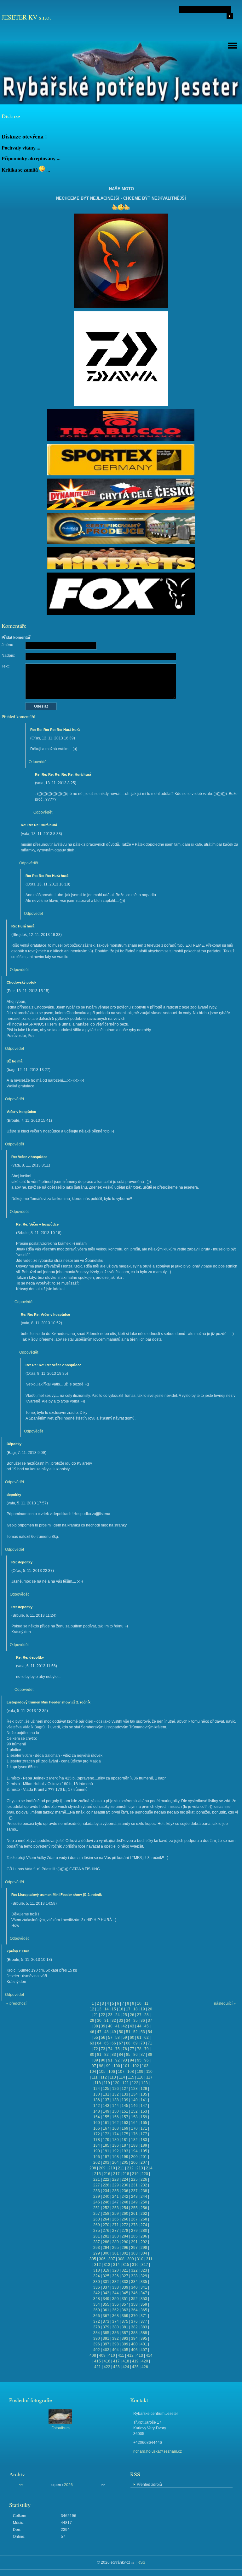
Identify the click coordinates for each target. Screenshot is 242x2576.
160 (97, 2123)
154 (97, 2117)
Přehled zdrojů (149, 2485)
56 (103, 2038)
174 (115, 2134)
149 (106, 2111)
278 (125, 2231)
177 (144, 2134)
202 (97, 2162)
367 (106, 2316)
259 (115, 2214)
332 (115, 2282)
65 (107, 2043)
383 (144, 2327)
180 (115, 2140)
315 (126, 2265)
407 (144, 2350)
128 (134, 2089)
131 (106, 2094)
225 (134, 2179)
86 (135, 2055)
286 (144, 2236)
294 (106, 2248)
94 (132, 2060)
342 (97, 2293)
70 (143, 2043)
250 (144, 2202)
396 (97, 2344)
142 (97, 2106)
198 (115, 2157)
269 (97, 2225)
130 (97, 2094)
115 (131, 2077)
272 (125, 2225)
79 (147, 2049)
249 (134, 2202)
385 (106, 2333)
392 (115, 2338)
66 (114, 2043)
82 (107, 2055)
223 (115, 2179)
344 (115, 2293)
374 (115, 2321)
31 (107, 2020)
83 (114, 2055)
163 (125, 2123)
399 (125, 2344)
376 (134, 2321)
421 (98, 2367)
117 (149, 2077)
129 (144, 2089)
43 (132, 2026)
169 (125, 2128)
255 (134, 2208)
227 (97, 2185)
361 (106, 2310)
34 (128, 2020)
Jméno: (8, 645)
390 (97, 2338)
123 (144, 2083)
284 (125, 2236)
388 (134, 2333)
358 (134, 2304)
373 (106, 2321)
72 (96, 2049)
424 (126, 2367)
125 (106, 2089)
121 (126, 2083)
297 (134, 2248)
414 (149, 2355)
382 (134, 2327)
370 (134, 2316)
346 (134, 2293)
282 (106, 2236)
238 (144, 2191)
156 (115, 2117)
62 (147, 2038)
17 (128, 2009)
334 (134, 2282)
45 (147, 2026)
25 (125, 2015)
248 (125, 2202)
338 (115, 2287)
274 (144, 2225)
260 (125, 2214)
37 (150, 2020)
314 (116, 2265)
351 (125, 2299)
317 (145, 2265)
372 (97, 2321)
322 (134, 2270)
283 (115, 2236)
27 (139, 2015)
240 (106, 2197)
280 (144, 2231)
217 (116, 2174)
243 (134, 2197)
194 (134, 2151)
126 (115, 2089)
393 (125, 2338)
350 (115, 2299)
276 (106, 2231)
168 (115, 2128)
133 (125, 2094)
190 (97, 2151)
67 (121, 2043)
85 (128, 2055)
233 (97, 2191)
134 (134, 2094)
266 (125, 2219)
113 (113, 2077)
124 (97, 2089)
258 (106, 2214)
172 (97, 2134)
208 (93, 2168)
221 (97, 2179)
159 (144, 2117)
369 (125, 2316)
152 (134, 2111)
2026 (68, 2485)
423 (116, 2367)
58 (118, 2038)
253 (115, 2208)
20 (150, 2009)
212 (130, 2168)
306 (102, 2259)
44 (139, 2026)
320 (115, 2270)
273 (134, 2225)
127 (125, 2089)
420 (145, 2361)
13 (99, 2009)
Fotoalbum (60, 2428)
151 (125, 2111)
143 (106, 2106)
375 (125, 2321)
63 (92, 2043)
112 (104, 2077)
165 (144, 2123)
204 (115, 2162)
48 (107, 2032)
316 (135, 2265)
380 (115, 2327)
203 (106, 2162)
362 (115, 2310)
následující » (225, 2003)
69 (135, 2043)
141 (144, 2100)
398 (115, 2344)
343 (106, 2293)
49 (114, 2032)
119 (107, 2083)
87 (143, 2055)
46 (92, 2032)
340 (134, 2287)
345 (125, 2293)
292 (144, 2242)
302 (125, 2253)
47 (99, 2032)
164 (134, 2123)
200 (134, 2157)
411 (121, 2355)
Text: (6, 666)
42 (125, 2026)
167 (106, 2128)
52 (135, 2032)
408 (93, 2355)
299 (97, 2253)
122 (135, 2083)
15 (114, 2009)
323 (144, 2270)
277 (115, 2231)
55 (96, 2038)
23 (110, 2015)
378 (97, 2327)
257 (97, 2214)
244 (144, 2197)
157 (125, 2117)
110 (149, 2072)
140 (134, 2100)
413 (140, 2355)
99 (108, 2066)
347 (144, 2293)
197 (106, 2157)
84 (121, 2055)
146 (134, 2106)
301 (115, 2253)
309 (131, 2259)
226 (144, 2179)
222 (106, 2179)
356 (115, 2304)
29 (92, 2020)
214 (149, 2168)
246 (106, 2202)
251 (97, 2208)
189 (144, 2145)
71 (150, 2043)
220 (145, 2174)
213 (140, 2168)
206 (134, 2162)
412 (130, 2355)
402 (97, 2350)
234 (106, 2191)
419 (135, 2361)
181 (125, 2140)
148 (97, 2111)
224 (125, 2179)
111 (95, 2077)
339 (125, 2287)
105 (102, 2072)
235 (115, 2191)
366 (97, 2316)
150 (115, 2111)
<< (21, 2485)
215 (98, 2174)
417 (116, 2361)
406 (134, 2350)
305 (93, 2259)
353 (144, 2299)
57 (110, 2038)
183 (144, 2140)
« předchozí (16, 2003)
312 (98, 2265)
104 (93, 2072)
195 (144, 2151)
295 (115, 2248)
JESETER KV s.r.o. (26, 17)
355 (106, 2304)
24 (118, 2015)
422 (107, 2367)
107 (121, 2072)
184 (97, 2145)
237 (134, 2191)
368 (115, 2316)
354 (97, 2304)
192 (115, 2151)
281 (97, 2236)
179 (106, 2140)
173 (106, 2134)
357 (125, 2304)
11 (146, 2003)
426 (145, 2367)
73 (103, 2049)
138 (115, 2100)
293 (97, 2248)
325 (106, 2276)
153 (144, 2111)
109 (140, 2072)
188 (134, 2145)
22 (103, 2015)
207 (144, 2162)
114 (122, 2077)
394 (134, 2338)
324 (97, 2276)
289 (115, 2242)
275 (97, 2231)
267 (134, 2219)
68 (128, 2043)
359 (144, 2304)
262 (144, 2214)
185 (106, 2145)
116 (140, 2077)
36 (143, 2020)
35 (135, 2020)
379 (106, 2327)
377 (144, 2321)
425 (135, 2367)
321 (125, 2270)
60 (132, 2038)
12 (92, 2009)
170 (134, 2128)
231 (134, 2185)
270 (106, 2225)
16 (121, 2009)
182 (134, 2140)
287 (97, 2242)
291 (134, 2242)
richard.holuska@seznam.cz (158, 2451)
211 (121, 2168)
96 (147, 2060)
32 (114, 2020)
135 (144, 2094)
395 (144, 2338)
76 (125, 2049)
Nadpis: (8, 656)
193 (125, 2151)
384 (97, 2333)
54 (150, 2032)
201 (144, 2157)
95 (139, 2060)
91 (110, 2060)
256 (144, 2208)
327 (125, 2276)
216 (107, 2174)
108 (131, 2072)
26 (132, 2015)
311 (149, 2259)
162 (115, 2123)
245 (97, 2202)
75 (118, 2049)
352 (134, 2299)
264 (106, 2219)
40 (110, 2026)
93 (125, 2060)
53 (143, 2032)
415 (98, 2361)
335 (144, 2282)
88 (150, 2055)
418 (126, 2361)
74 (110, 2049)
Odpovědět (38, 762)
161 (106, 2123)
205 (125, 2162)
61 (139, 2038)
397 (106, 2344)
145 (125, 2106)
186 (115, 2145)
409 (102, 2355)
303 (134, 2253)
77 (132, 2049)
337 (106, 2287)
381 (125, 2327)
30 (99, 2020)
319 (106, 2270)
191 (106, 2151)
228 (106, 2185)
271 (115, 2225)
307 (112, 2259)
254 (125, 2208)
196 (97, 2157)
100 (117, 2066)
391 (106, 2338)
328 (134, 2276)
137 (106, 2100)
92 (118, 2060)
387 (125, 2333)
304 (144, 2253)
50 (121, 2032)
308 (121, 2259)
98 (101, 2066)
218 (126, 2174)
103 (145, 2066)
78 (139, 2049)
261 (134, 2214)
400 (134, 2344)
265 (115, 2219)
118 (98, 2083)
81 (99, 2055)
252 (106, 2208)
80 (92, 2055)
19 (143, 2009)
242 (125, 2197)
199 (125, 2157)
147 (144, 2106)
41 (118, 2026)
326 (115, 2276)
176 (134, 2134)
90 (103, 2060)
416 (107, 2361)
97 (94, 2066)
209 (102, 2168)
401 (144, 2344)
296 (125, 2248)
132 (115, 2094)
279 (134, 2231)
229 (115, 2185)
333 (125, 2282)
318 (97, 2270)
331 (106, 2282)
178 (97, 2140)
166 (97, 2128)
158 (134, 2117)
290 (125, 2242)
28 (147, 2015)
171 (144, 2128)
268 (144, 2219)
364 (134, 2310)
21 (96, 2015)
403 (106, 2350)
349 (106, 2299)
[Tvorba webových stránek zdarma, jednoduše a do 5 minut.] (133, 2563)
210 (112, 2168)
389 (144, 2333)
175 (125, 2134)
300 (106, 2253)
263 (97, 2219)
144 (115, 2106)
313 (107, 2265)
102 (136, 2066)
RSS (141, 2562)
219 (135, 2174)
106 (112, 2072)
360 (97, 2310)
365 (144, 2310)
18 (135, 2009)
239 (97, 2197)
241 (115, 2197)
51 (128, 2032)
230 (125, 2185)
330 (97, 2282)
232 (144, 2185)
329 (144, 2276)
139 (125, 2100)
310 (140, 2259)
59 (125, 2038)
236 (125, 2191)
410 (112, 2355)
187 (125, 2145)
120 (116, 2083)
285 (134, 2236)
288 (106, 2242)
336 (97, 2287)
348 (97, 2299)
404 (115, 2350)
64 (99, 2043)
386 (115, 2333)
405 (125, 2350)
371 (144, 2316)
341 (144, 2287)
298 (144, 2248)
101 (126, 2066)
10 (139, 2003)
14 (107, 2009)
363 (125, 2310)
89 (96, 2060)
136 (97, 2100)
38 (96, 2026)
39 (103, 2026)
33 (121, 2020)
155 (106, 2117)
